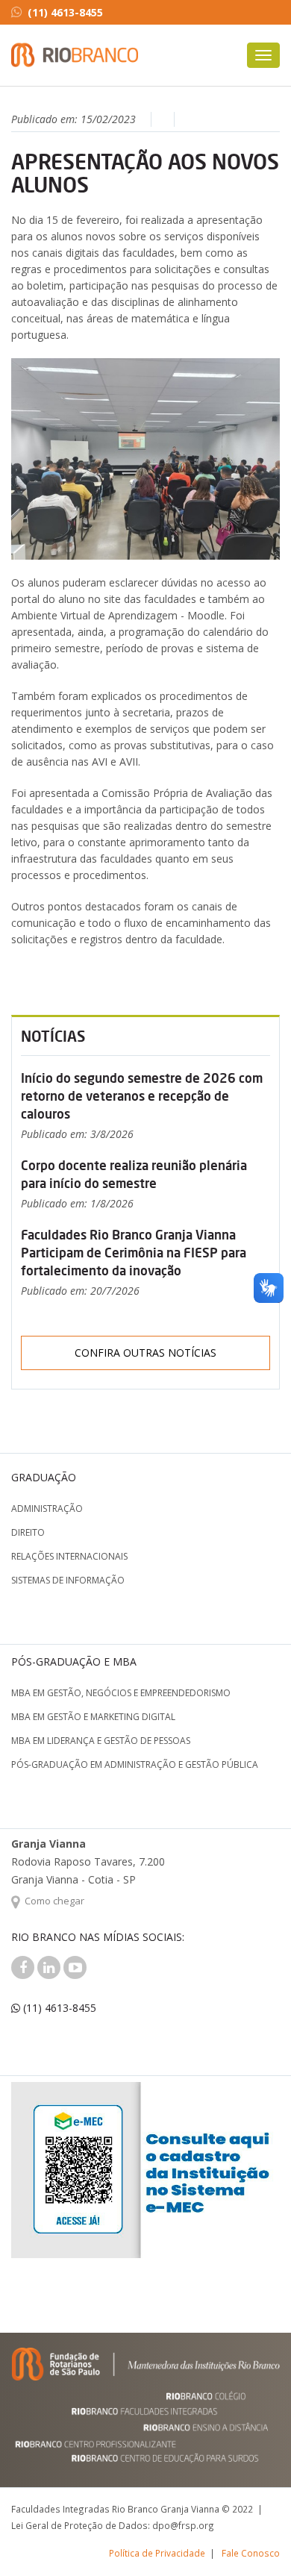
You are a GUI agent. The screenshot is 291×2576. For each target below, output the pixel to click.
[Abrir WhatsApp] (254, 2538)
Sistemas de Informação (68, 1580)
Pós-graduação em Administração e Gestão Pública (135, 1764)
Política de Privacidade (157, 2553)
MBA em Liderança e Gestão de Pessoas (101, 1741)
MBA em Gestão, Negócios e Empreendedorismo (121, 1693)
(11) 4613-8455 (65, 12)
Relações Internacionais (69, 1556)
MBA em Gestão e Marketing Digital (93, 1717)
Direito (28, 1532)
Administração (47, 1509)
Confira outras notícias (145, 1353)
